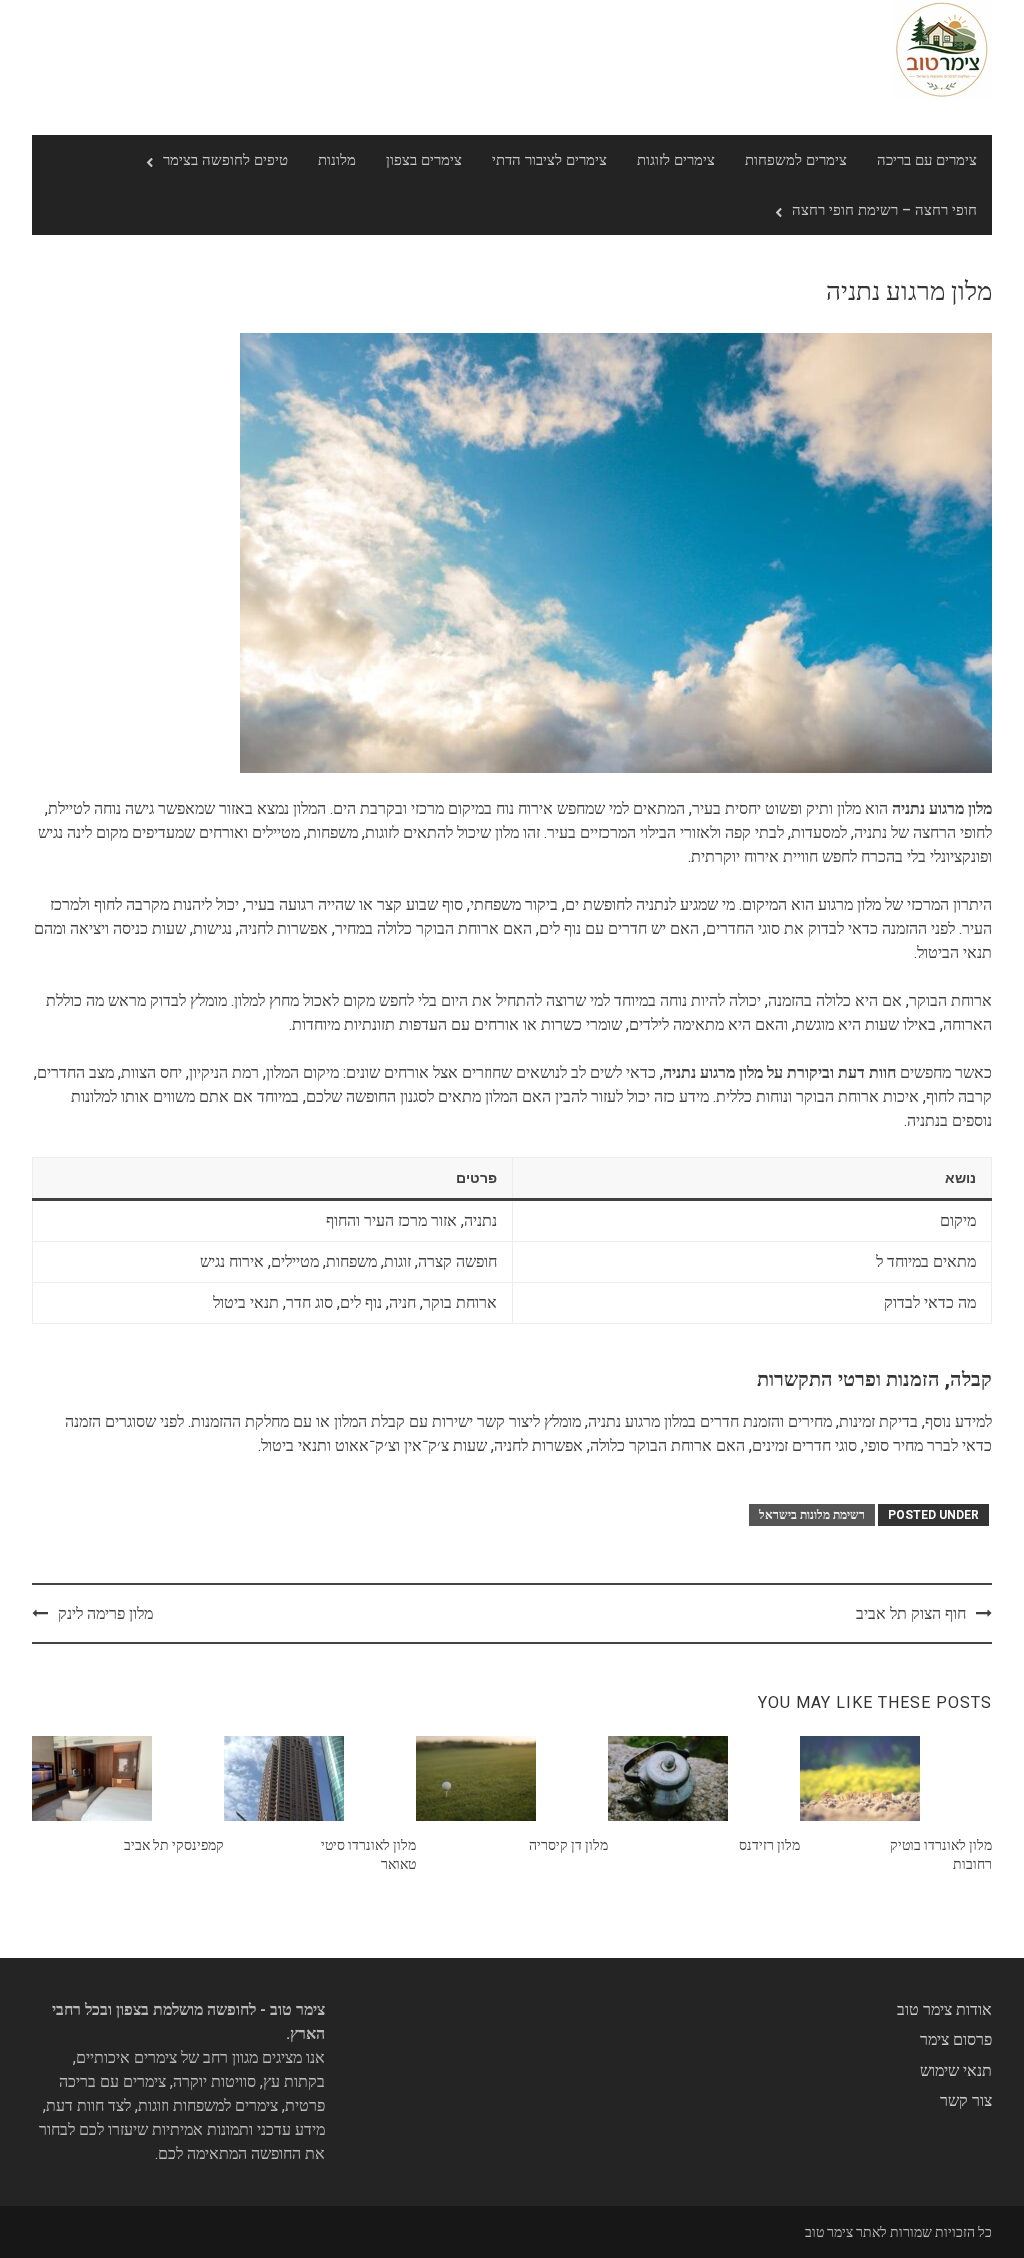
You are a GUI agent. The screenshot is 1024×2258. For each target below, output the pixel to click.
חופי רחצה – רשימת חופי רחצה (884, 210)
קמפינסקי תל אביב (174, 1845)
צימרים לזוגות (676, 160)
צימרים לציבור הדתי (549, 160)
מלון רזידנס (769, 1845)
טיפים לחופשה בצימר (225, 160)
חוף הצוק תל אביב (911, 1613)
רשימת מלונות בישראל (812, 1515)
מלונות (337, 160)
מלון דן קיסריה (568, 1845)
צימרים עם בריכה (927, 160)
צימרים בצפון (424, 160)
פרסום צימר (956, 2039)
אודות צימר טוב (944, 2009)
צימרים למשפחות (796, 160)
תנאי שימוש (956, 2070)
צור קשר (966, 2100)
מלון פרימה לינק (105, 1613)
